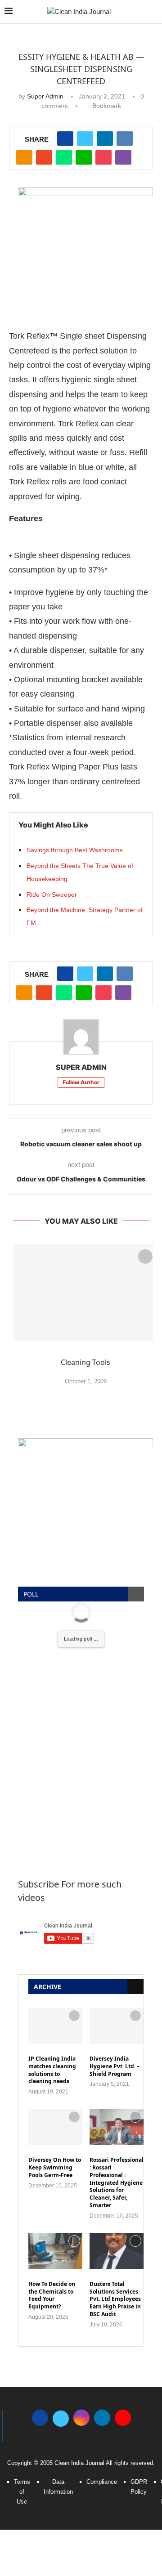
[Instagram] (81, 2417)
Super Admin (45, 96)
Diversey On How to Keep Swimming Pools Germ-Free (55, 2168)
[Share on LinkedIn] (105, 139)
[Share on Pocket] (103, 157)
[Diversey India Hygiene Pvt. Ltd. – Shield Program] (117, 2026)
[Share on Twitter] (85, 139)
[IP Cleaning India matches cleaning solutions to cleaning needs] (55, 2026)
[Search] (153, 12)
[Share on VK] (125, 139)
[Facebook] (40, 2417)
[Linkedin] (102, 2417)
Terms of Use (22, 2492)
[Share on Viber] (123, 157)
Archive (47, 1987)
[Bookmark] (145, 1257)
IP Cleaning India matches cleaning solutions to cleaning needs (52, 2070)
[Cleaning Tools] (85, 1292)
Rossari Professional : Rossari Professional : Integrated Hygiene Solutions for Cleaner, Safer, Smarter (117, 2183)
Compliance (102, 2482)
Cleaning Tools (85, 1362)
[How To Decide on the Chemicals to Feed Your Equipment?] (55, 2251)
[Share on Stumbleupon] (44, 157)
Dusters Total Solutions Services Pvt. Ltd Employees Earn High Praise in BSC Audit (115, 2299)
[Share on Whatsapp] (64, 157)
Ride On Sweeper (52, 894)
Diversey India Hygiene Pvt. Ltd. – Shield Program (115, 2066)
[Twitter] (61, 2417)
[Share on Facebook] (65, 139)
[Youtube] (123, 2417)
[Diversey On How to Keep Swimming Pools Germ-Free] (55, 2127)
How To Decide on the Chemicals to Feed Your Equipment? (52, 2295)
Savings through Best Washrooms (75, 850)
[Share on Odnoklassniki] (24, 157)
